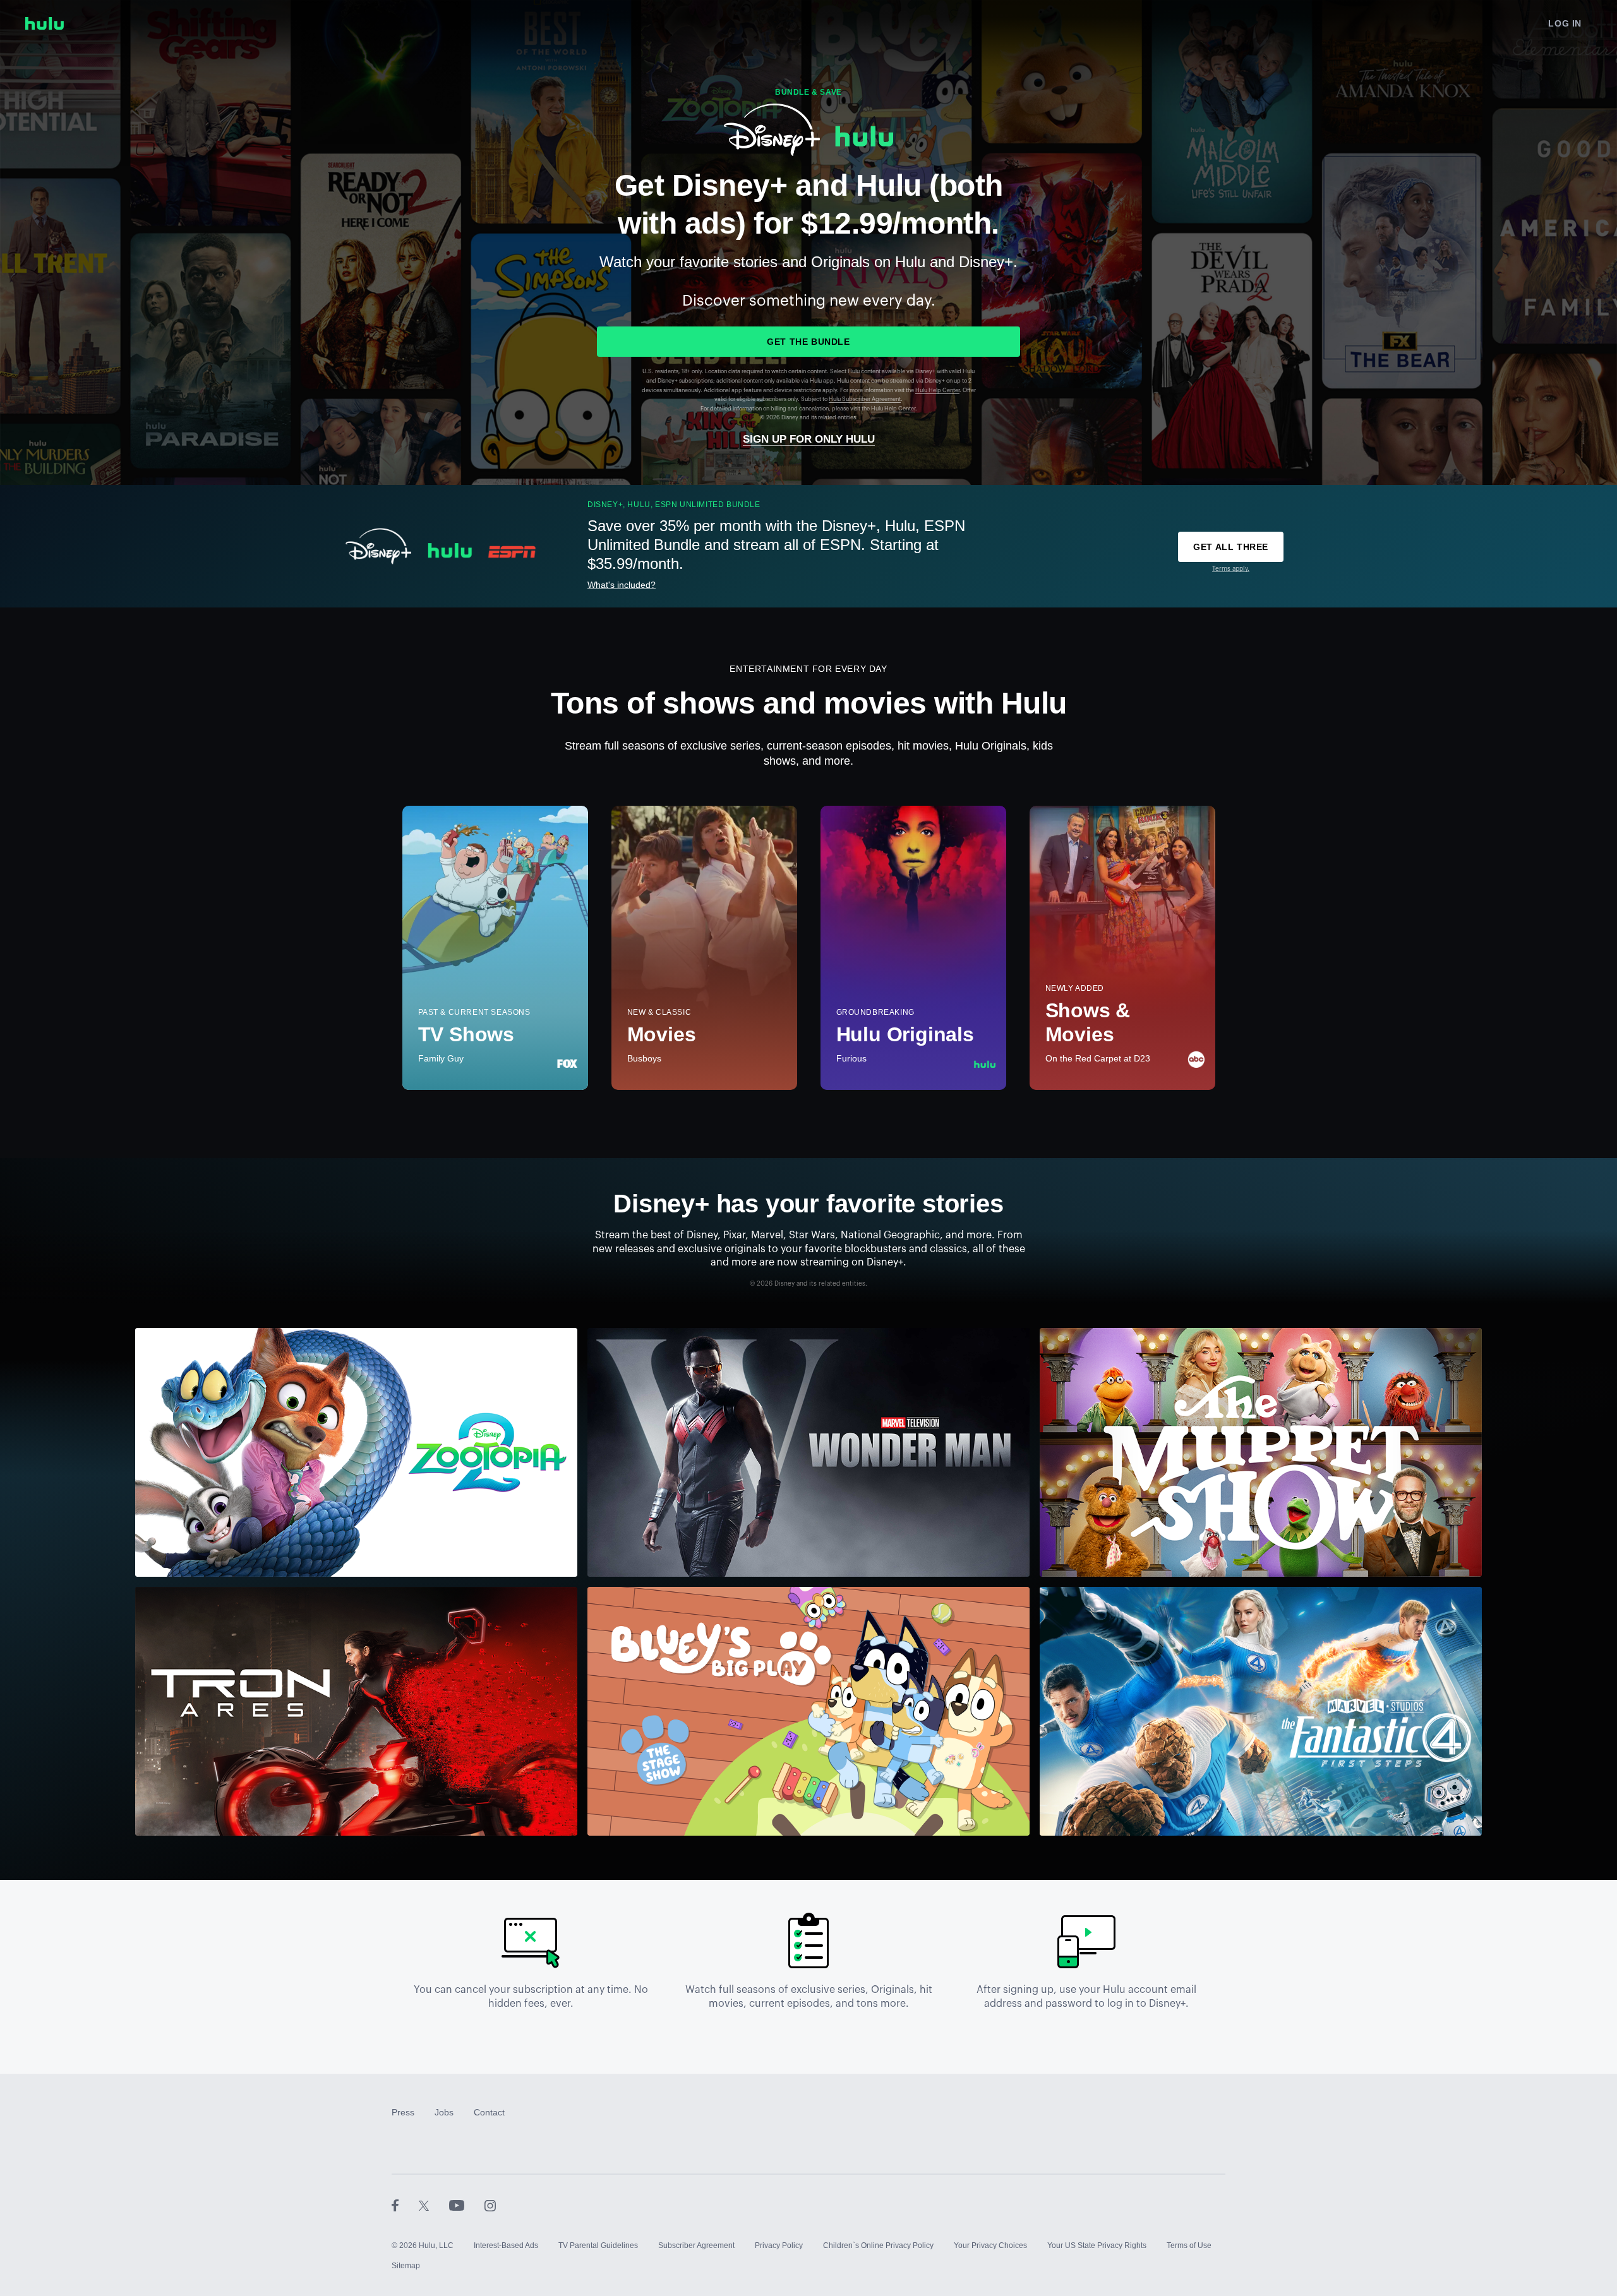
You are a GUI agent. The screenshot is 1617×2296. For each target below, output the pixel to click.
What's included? (622, 585)
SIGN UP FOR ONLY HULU (809, 439)
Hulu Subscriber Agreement (865, 399)
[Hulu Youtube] (467, 2205)
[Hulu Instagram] (490, 2205)
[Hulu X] (434, 2205)
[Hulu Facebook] (405, 2205)
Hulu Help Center (937, 391)
